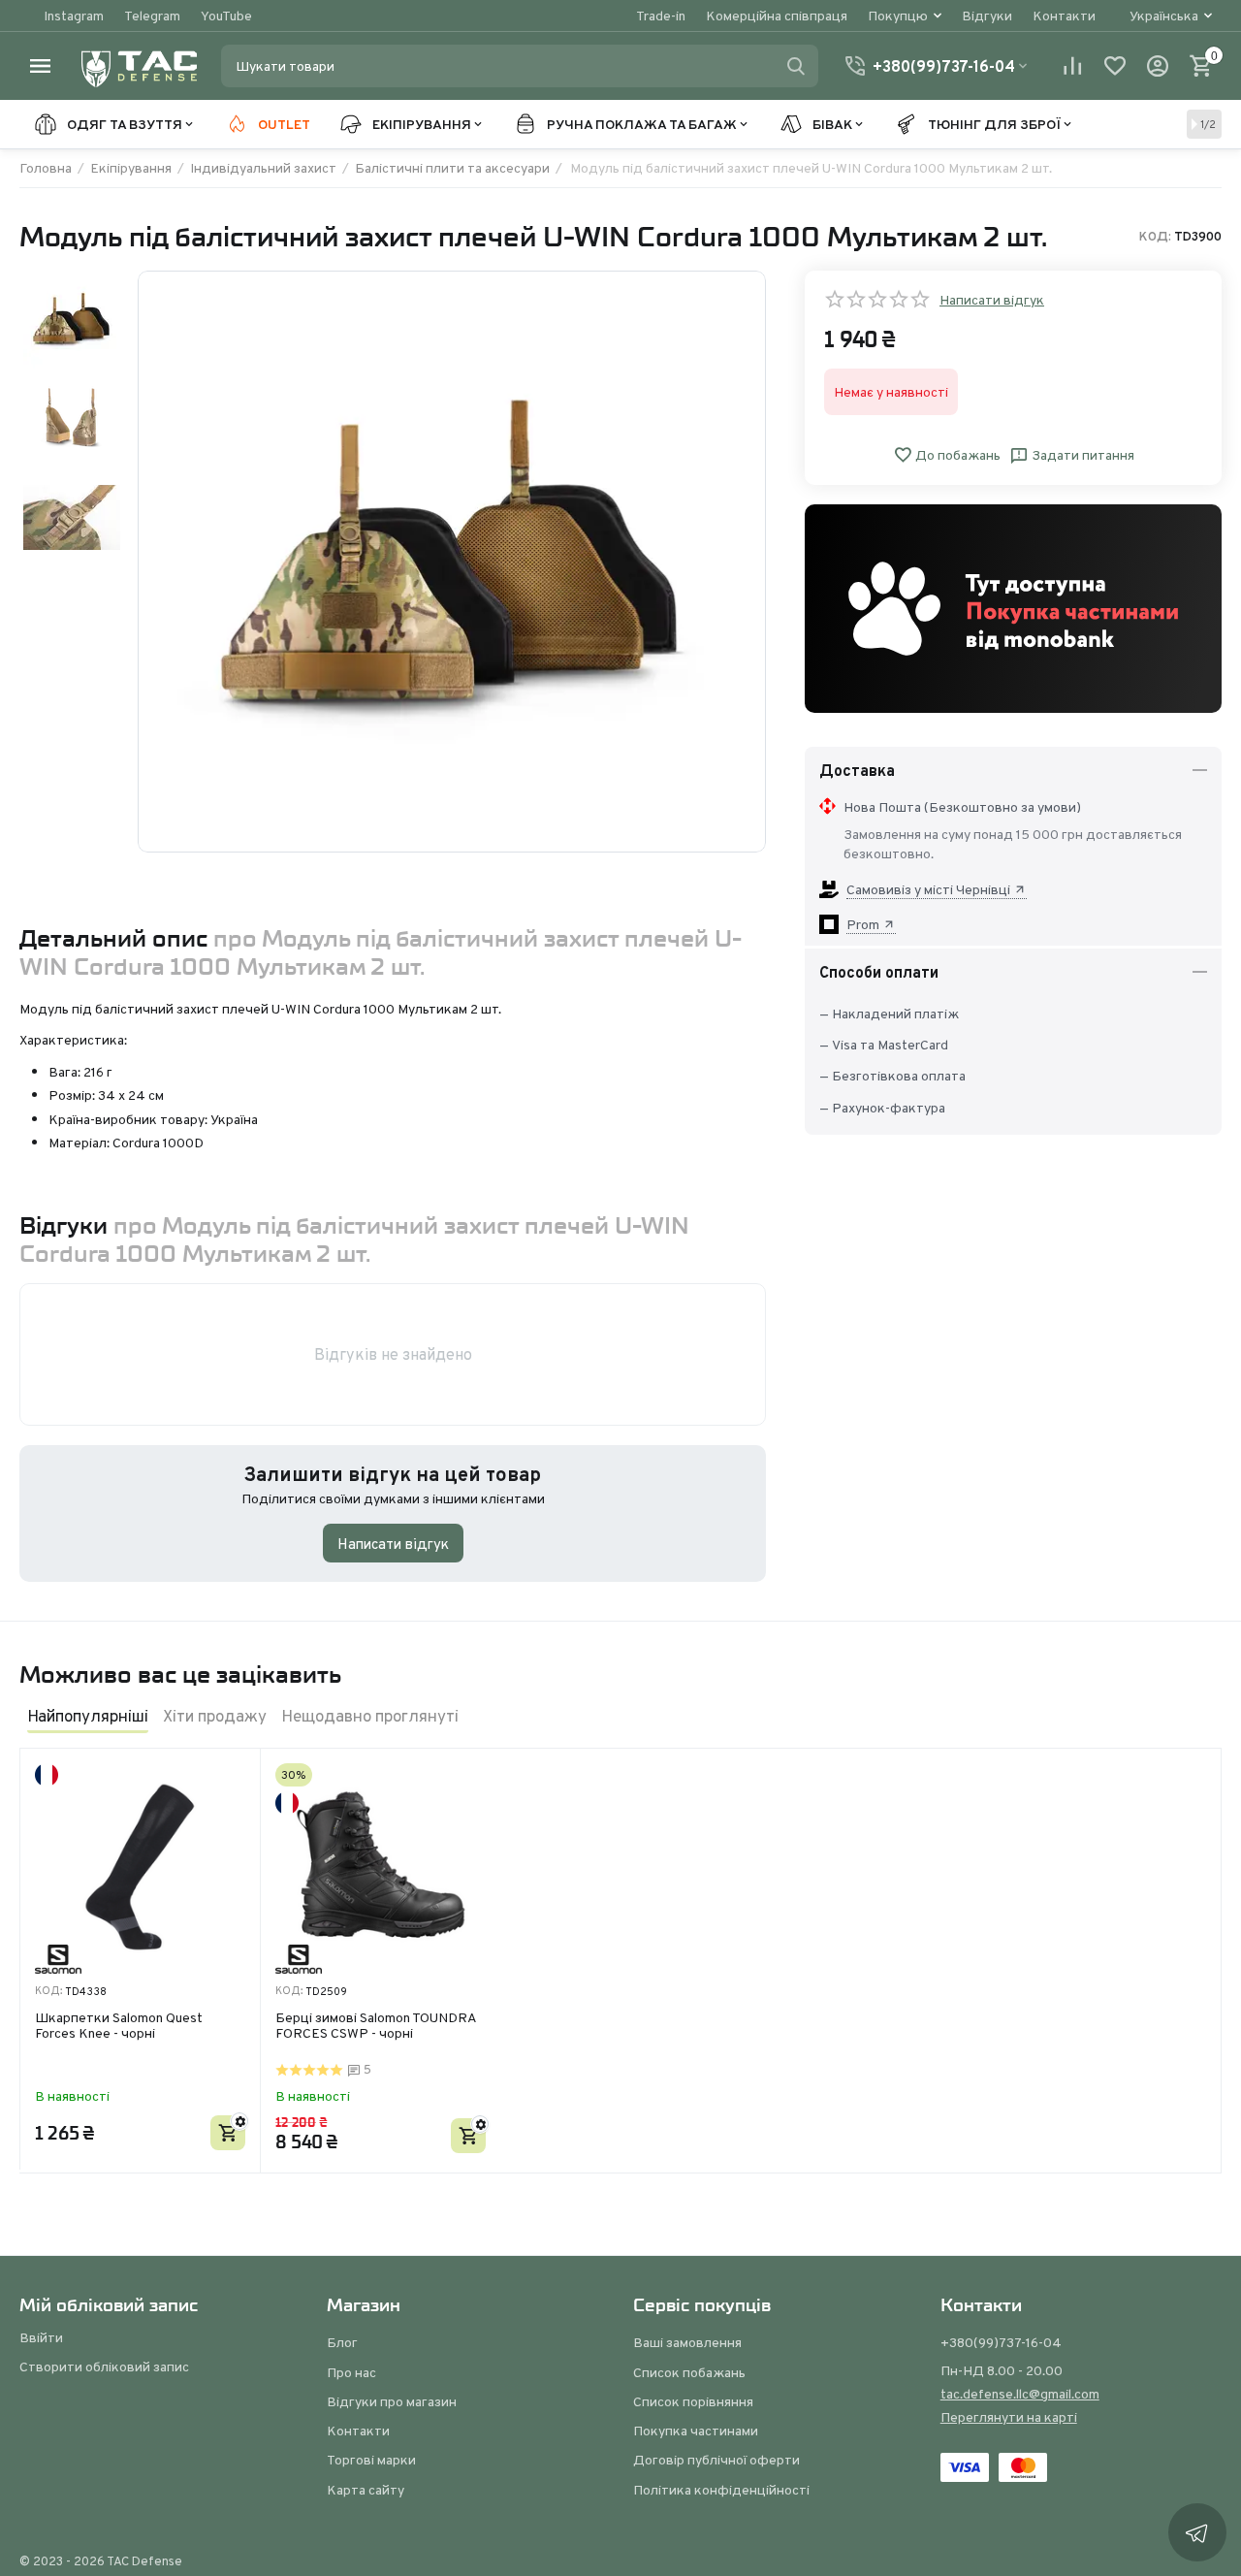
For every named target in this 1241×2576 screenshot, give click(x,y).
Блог (342, 2342)
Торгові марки (371, 2460)
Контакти (1064, 16)
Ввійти (41, 2337)
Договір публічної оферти (716, 2460)
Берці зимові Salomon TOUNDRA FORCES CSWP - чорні (376, 2027)
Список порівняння (693, 2401)
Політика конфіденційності (721, 2490)
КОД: (1155, 237)
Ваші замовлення (687, 2342)
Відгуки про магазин (392, 2401)
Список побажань (689, 2372)
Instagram (74, 16)
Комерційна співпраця (777, 16)
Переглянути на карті (1009, 2417)
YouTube (226, 16)
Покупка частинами (696, 2431)
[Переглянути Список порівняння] (1072, 66)
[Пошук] (796, 66)
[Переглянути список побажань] (1115, 66)
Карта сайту (366, 2490)
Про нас (351, 2372)
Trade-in (661, 16)
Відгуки (987, 16)
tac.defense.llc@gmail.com (1020, 2394)
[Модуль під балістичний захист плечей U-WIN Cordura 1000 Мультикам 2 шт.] (452, 562)
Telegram (152, 16)
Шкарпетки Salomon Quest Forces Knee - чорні (119, 2027)
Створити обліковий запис (104, 2367)
